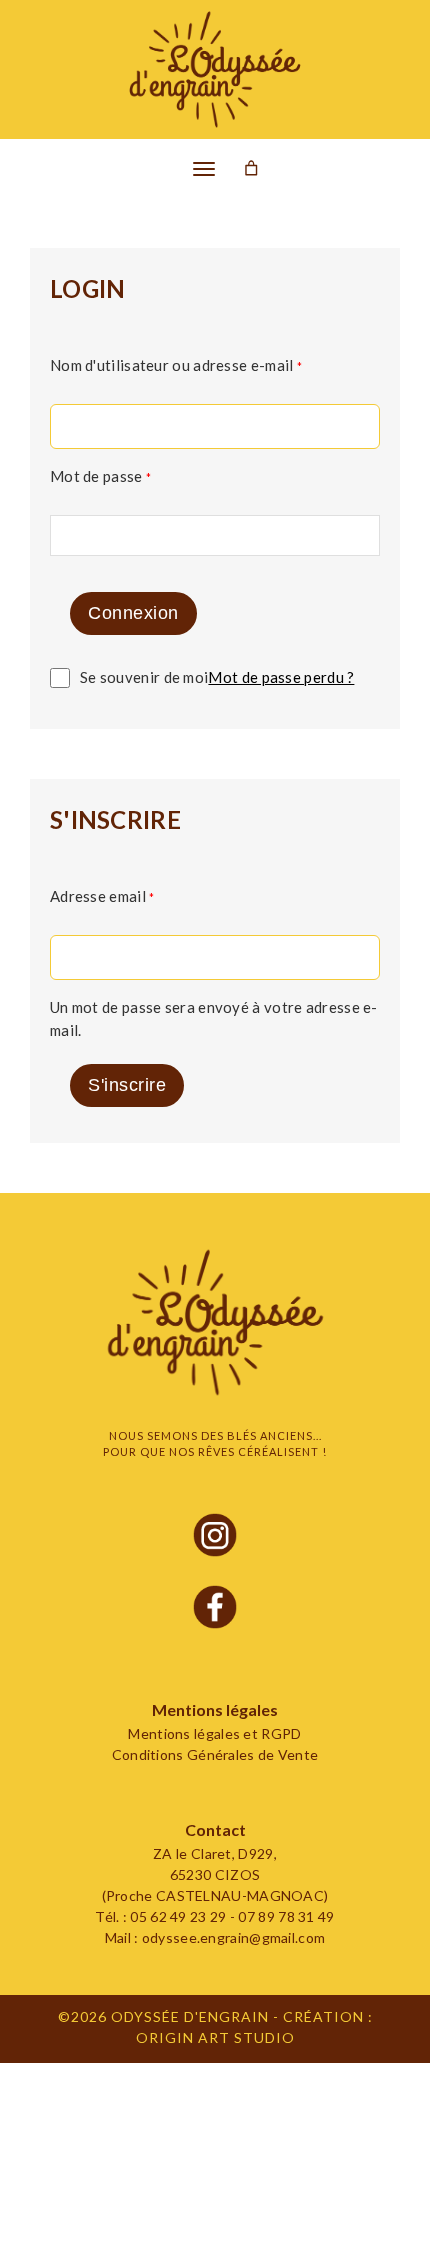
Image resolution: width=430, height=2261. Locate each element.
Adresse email (102, 896)
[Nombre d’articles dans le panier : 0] (251, 168)
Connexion (133, 613)
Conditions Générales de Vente (215, 1754)
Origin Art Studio (215, 2037)
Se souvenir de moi (144, 677)
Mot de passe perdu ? (281, 677)
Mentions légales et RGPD (214, 1733)
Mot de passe (101, 476)
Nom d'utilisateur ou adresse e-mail (176, 365)
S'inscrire (127, 1085)
